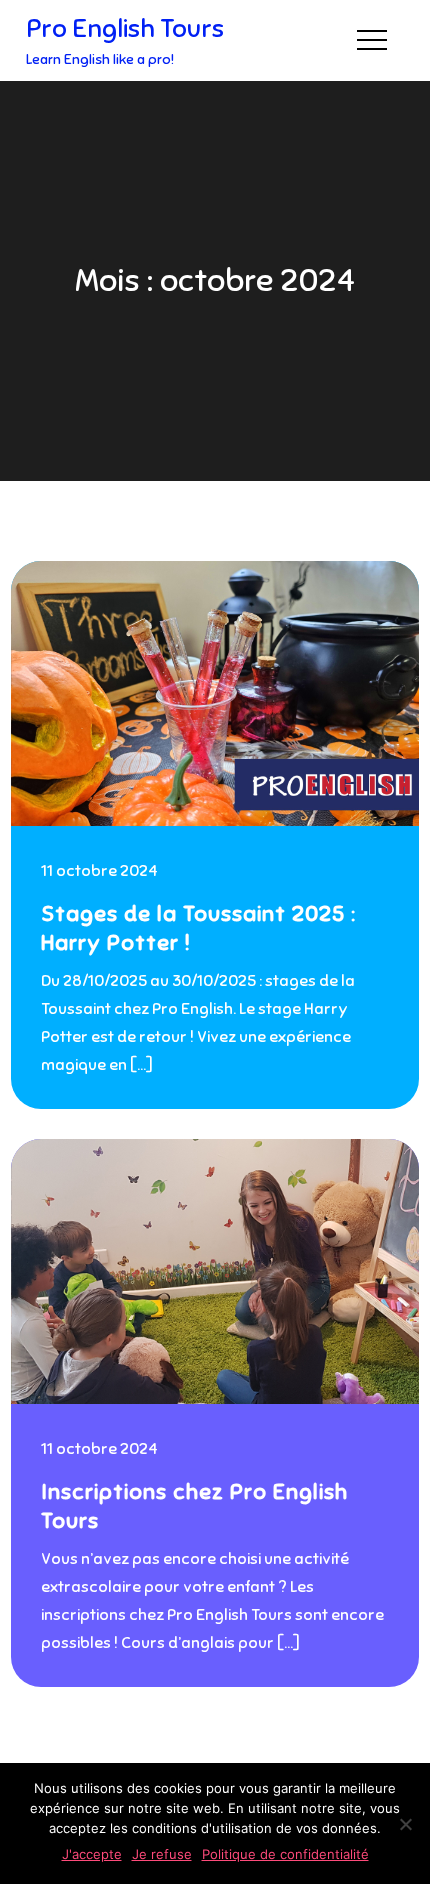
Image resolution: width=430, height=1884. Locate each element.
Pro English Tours (125, 28)
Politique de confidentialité (285, 1854)
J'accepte (92, 1854)
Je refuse (162, 1854)
